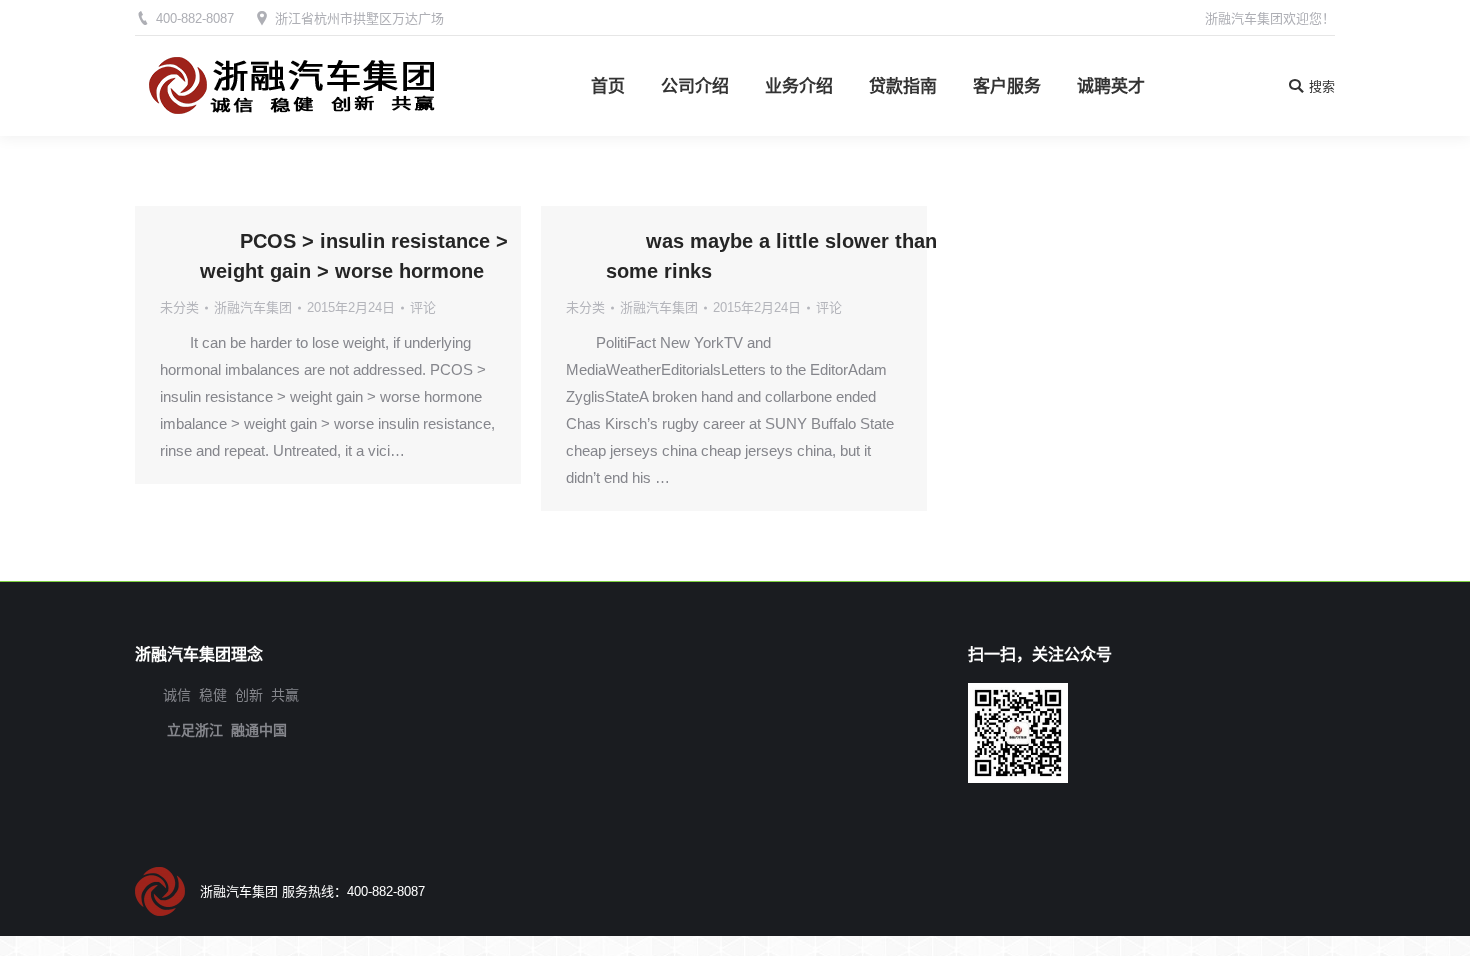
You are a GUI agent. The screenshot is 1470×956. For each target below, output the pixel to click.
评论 (423, 307)
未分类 (179, 307)
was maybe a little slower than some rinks (771, 256)
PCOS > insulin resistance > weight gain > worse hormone (354, 256)
